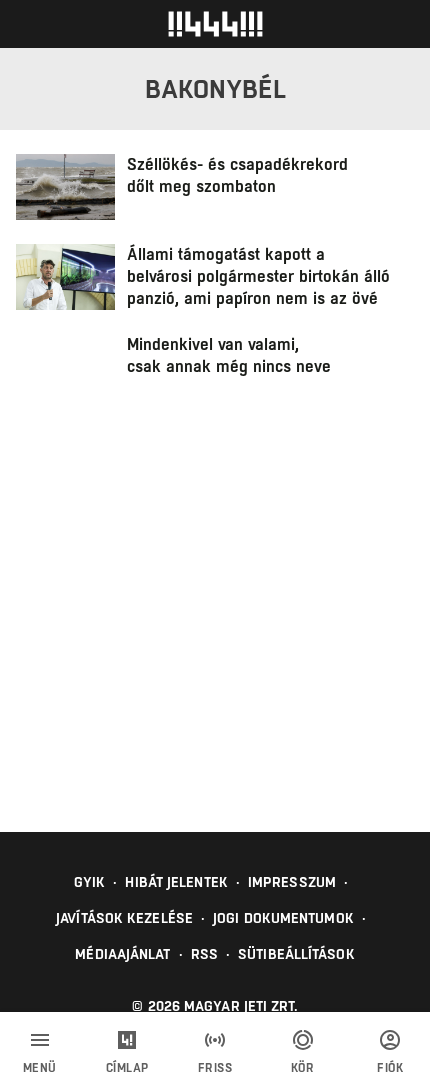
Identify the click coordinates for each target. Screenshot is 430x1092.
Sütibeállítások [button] (296, 954)
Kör (303, 1068)
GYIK (89, 882)
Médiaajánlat (122, 954)
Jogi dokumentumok (283, 918)
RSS (204, 954)
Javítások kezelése (124, 918)
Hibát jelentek (176, 882)
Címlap (127, 1068)
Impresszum (292, 882)
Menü (40, 1068)
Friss (215, 1068)
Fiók (390, 1068)
